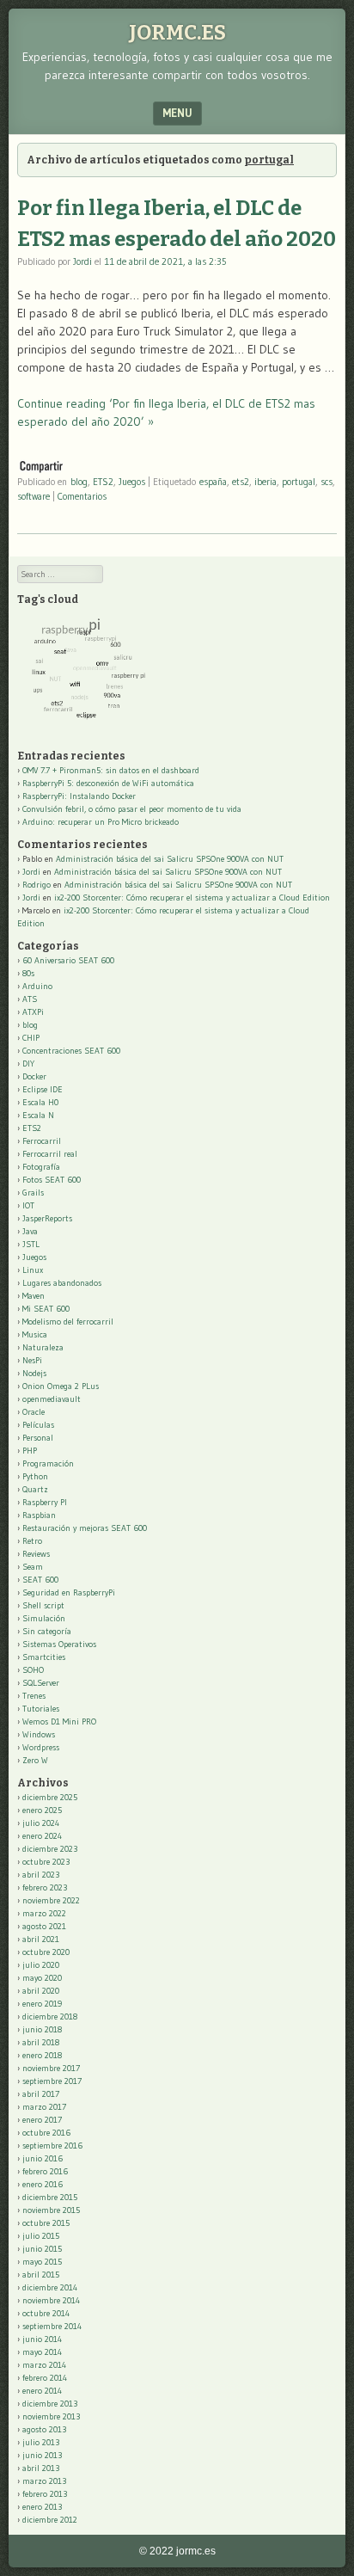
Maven (34, 1296)
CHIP (31, 1038)
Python (35, 1476)
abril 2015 (41, 2275)
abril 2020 (41, 1991)
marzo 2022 (44, 1913)
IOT (28, 1205)
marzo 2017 (44, 2107)
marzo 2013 (44, 2481)
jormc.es (177, 33)
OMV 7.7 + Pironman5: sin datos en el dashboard (111, 770)
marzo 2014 (44, 2365)
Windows (39, 1734)
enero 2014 (42, 2391)
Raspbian (39, 1515)
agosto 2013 (44, 2429)
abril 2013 (41, 2468)
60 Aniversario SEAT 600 (68, 960)
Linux (33, 1270)
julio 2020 (41, 1965)
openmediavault (52, 1399)
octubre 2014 (46, 2313)
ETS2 (103, 482)
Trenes (34, 1696)
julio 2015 (41, 2236)
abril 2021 (41, 1939)
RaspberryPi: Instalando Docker (79, 796)
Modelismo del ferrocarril (68, 1322)
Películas (38, 1425)
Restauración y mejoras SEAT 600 (85, 1528)
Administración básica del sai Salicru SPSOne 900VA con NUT (170, 859)
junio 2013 (42, 2455)
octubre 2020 (46, 1952)
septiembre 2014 (52, 2326)
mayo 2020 (42, 1978)
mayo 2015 (42, 2262)
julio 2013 (41, 2442)
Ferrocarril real (50, 1154)
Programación (48, 1463)
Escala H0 (40, 1102)
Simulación (44, 1618)
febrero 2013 (45, 2494)
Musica (35, 1334)
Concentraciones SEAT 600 (71, 1051)
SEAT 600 (40, 1580)
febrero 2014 (45, 2378)
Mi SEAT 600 (46, 1309)
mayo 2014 (42, 2352)
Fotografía (41, 1167)
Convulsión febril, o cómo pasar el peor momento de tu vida (132, 809)
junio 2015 (42, 2249)
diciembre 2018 (50, 2017)
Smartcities (44, 1657)
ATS (30, 999)
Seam (33, 1567)
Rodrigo (37, 885)
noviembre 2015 (51, 2210)
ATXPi (33, 1012)
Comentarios (82, 496)
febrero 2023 (45, 1887)
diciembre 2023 (50, 1849)
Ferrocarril (42, 1141)
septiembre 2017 (52, 2081)
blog (79, 482)
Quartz (35, 1489)
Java (30, 1231)
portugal (299, 482)
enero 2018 (42, 2055)
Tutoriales (41, 1709)
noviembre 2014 (51, 2300)
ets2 (241, 482)
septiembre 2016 (52, 2146)
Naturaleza (43, 1347)
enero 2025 (42, 1810)
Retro (32, 1541)
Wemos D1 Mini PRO (59, 1721)
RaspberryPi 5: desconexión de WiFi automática (108, 783)
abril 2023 (41, 1875)
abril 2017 (41, 2094)
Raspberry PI (45, 1502)
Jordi (82, 261)
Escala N (38, 1115)
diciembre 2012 (50, 2520)
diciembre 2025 (50, 1797)
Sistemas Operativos (59, 1644)
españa (213, 482)
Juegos (132, 482)
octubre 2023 (46, 1862)
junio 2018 (42, 2029)
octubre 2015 (46, 2223)
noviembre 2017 (51, 2068)
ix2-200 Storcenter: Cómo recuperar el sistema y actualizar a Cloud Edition (192, 898)
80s (28, 973)
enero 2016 (43, 2184)
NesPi (32, 1360)
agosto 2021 (44, 1926)
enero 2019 (42, 2004)
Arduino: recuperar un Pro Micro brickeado (101, 822)
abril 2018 (41, 2042)
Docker (34, 1076)
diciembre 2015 (50, 2197)
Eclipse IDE (43, 1089)
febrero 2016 (45, 2171)
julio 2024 (41, 1823)
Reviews (36, 1554)
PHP (30, 1451)
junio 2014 (42, 2339)
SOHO (33, 1670)
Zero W (35, 1760)
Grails (33, 1193)
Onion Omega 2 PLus (61, 1386)
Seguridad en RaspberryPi (69, 1592)
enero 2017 (42, 2120)
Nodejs (34, 1373)
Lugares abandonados (62, 1283)
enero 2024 (42, 1836)
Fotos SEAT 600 (52, 1180)
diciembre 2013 (50, 2404)
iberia (265, 482)
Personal (38, 1438)
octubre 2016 (46, 2133)
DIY (28, 1064)
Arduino (37, 986)
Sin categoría (47, 1631)
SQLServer (41, 1683)
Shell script (43, 1605)
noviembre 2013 (51, 2416)
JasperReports (47, 1218)
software (34, 496)
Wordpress (41, 1747)
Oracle (34, 1412)
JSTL (31, 1244)
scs (327, 482)
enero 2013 (42, 2507)
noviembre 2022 (51, 1900)
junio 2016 (43, 2158)
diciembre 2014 (50, 2287)
